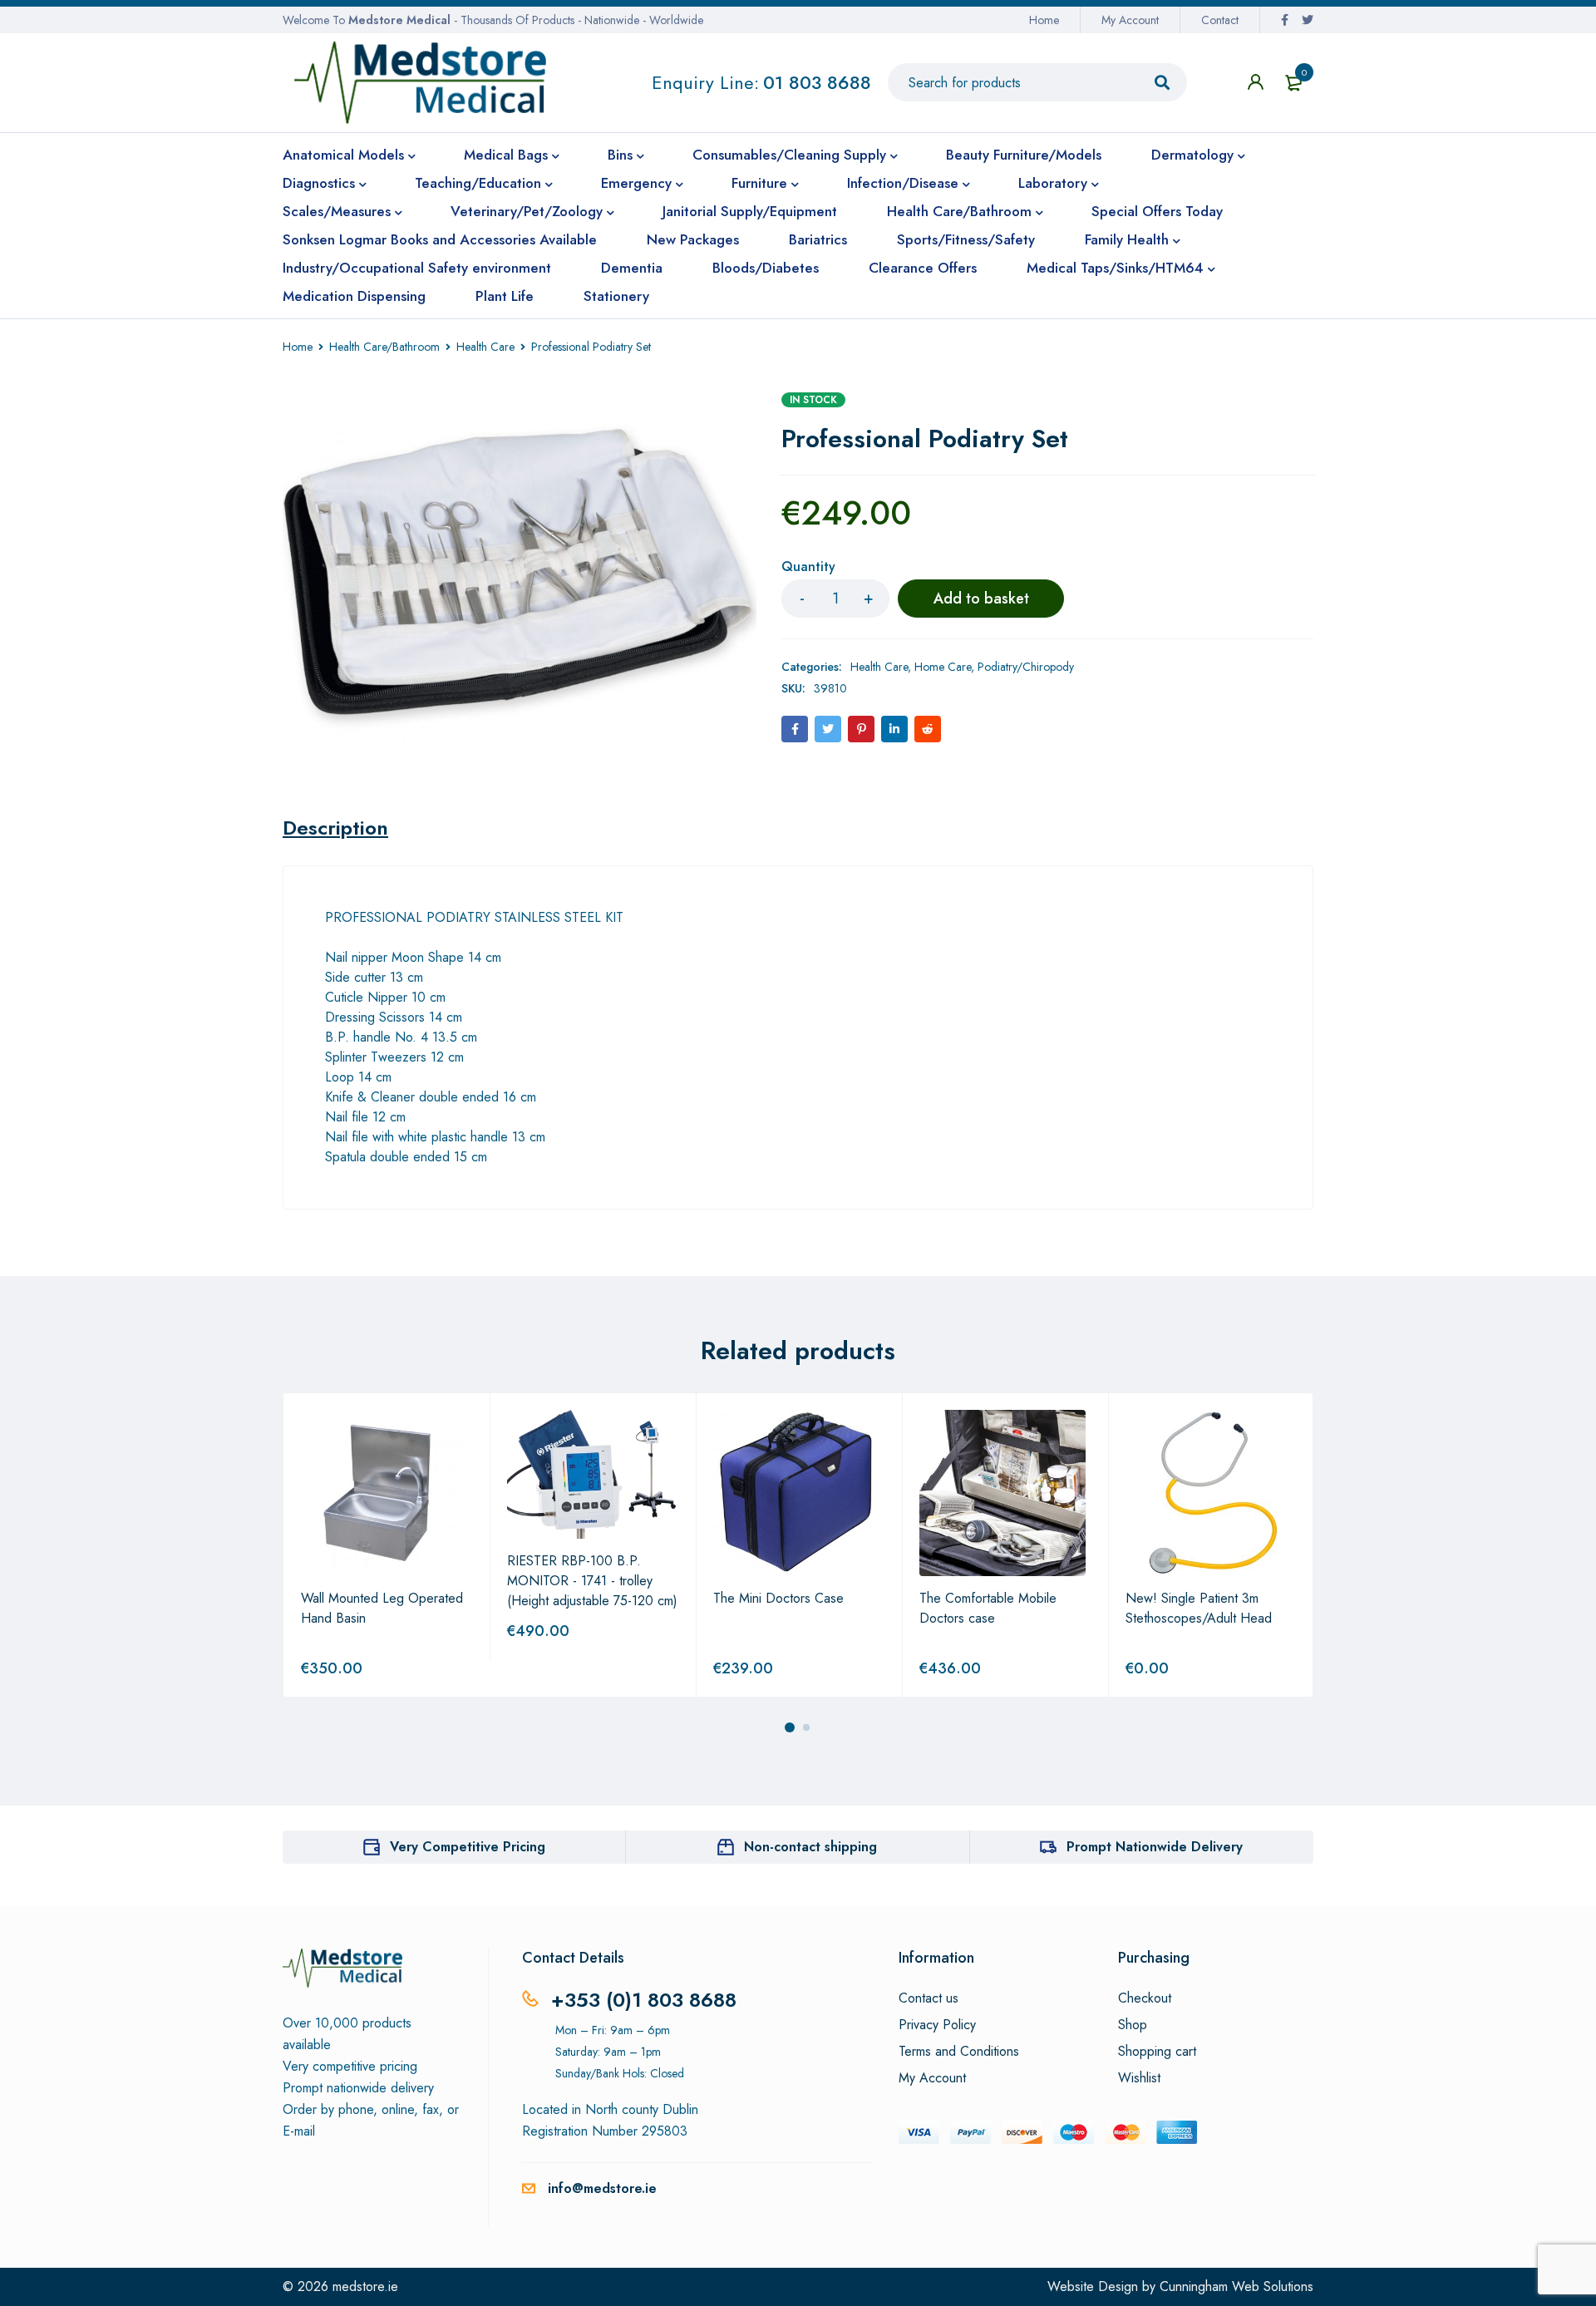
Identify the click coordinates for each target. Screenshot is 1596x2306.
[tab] (335, 828)
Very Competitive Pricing (468, 1847)
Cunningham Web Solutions (1236, 2286)
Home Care (943, 667)
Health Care (485, 347)
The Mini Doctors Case (778, 1598)
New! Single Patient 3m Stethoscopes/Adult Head (1199, 1608)
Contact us (929, 1998)
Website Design (1093, 2286)
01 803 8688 (817, 82)
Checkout (1145, 1998)
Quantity (808, 567)
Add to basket (981, 599)
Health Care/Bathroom (384, 347)
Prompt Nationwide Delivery (1155, 1847)
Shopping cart (1157, 2052)
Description (335, 828)
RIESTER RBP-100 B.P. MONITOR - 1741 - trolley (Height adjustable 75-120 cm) (592, 1581)
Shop (1133, 2025)
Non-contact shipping (810, 1847)
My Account (1130, 20)
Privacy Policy (937, 2025)
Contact (1220, 20)
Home (1044, 20)
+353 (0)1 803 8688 (644, 2000)
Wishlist (1139, 2078)
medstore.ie (365, 2286)
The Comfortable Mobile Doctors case (988, 1608)
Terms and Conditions (959, 2052)
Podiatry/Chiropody (1026, 667)
